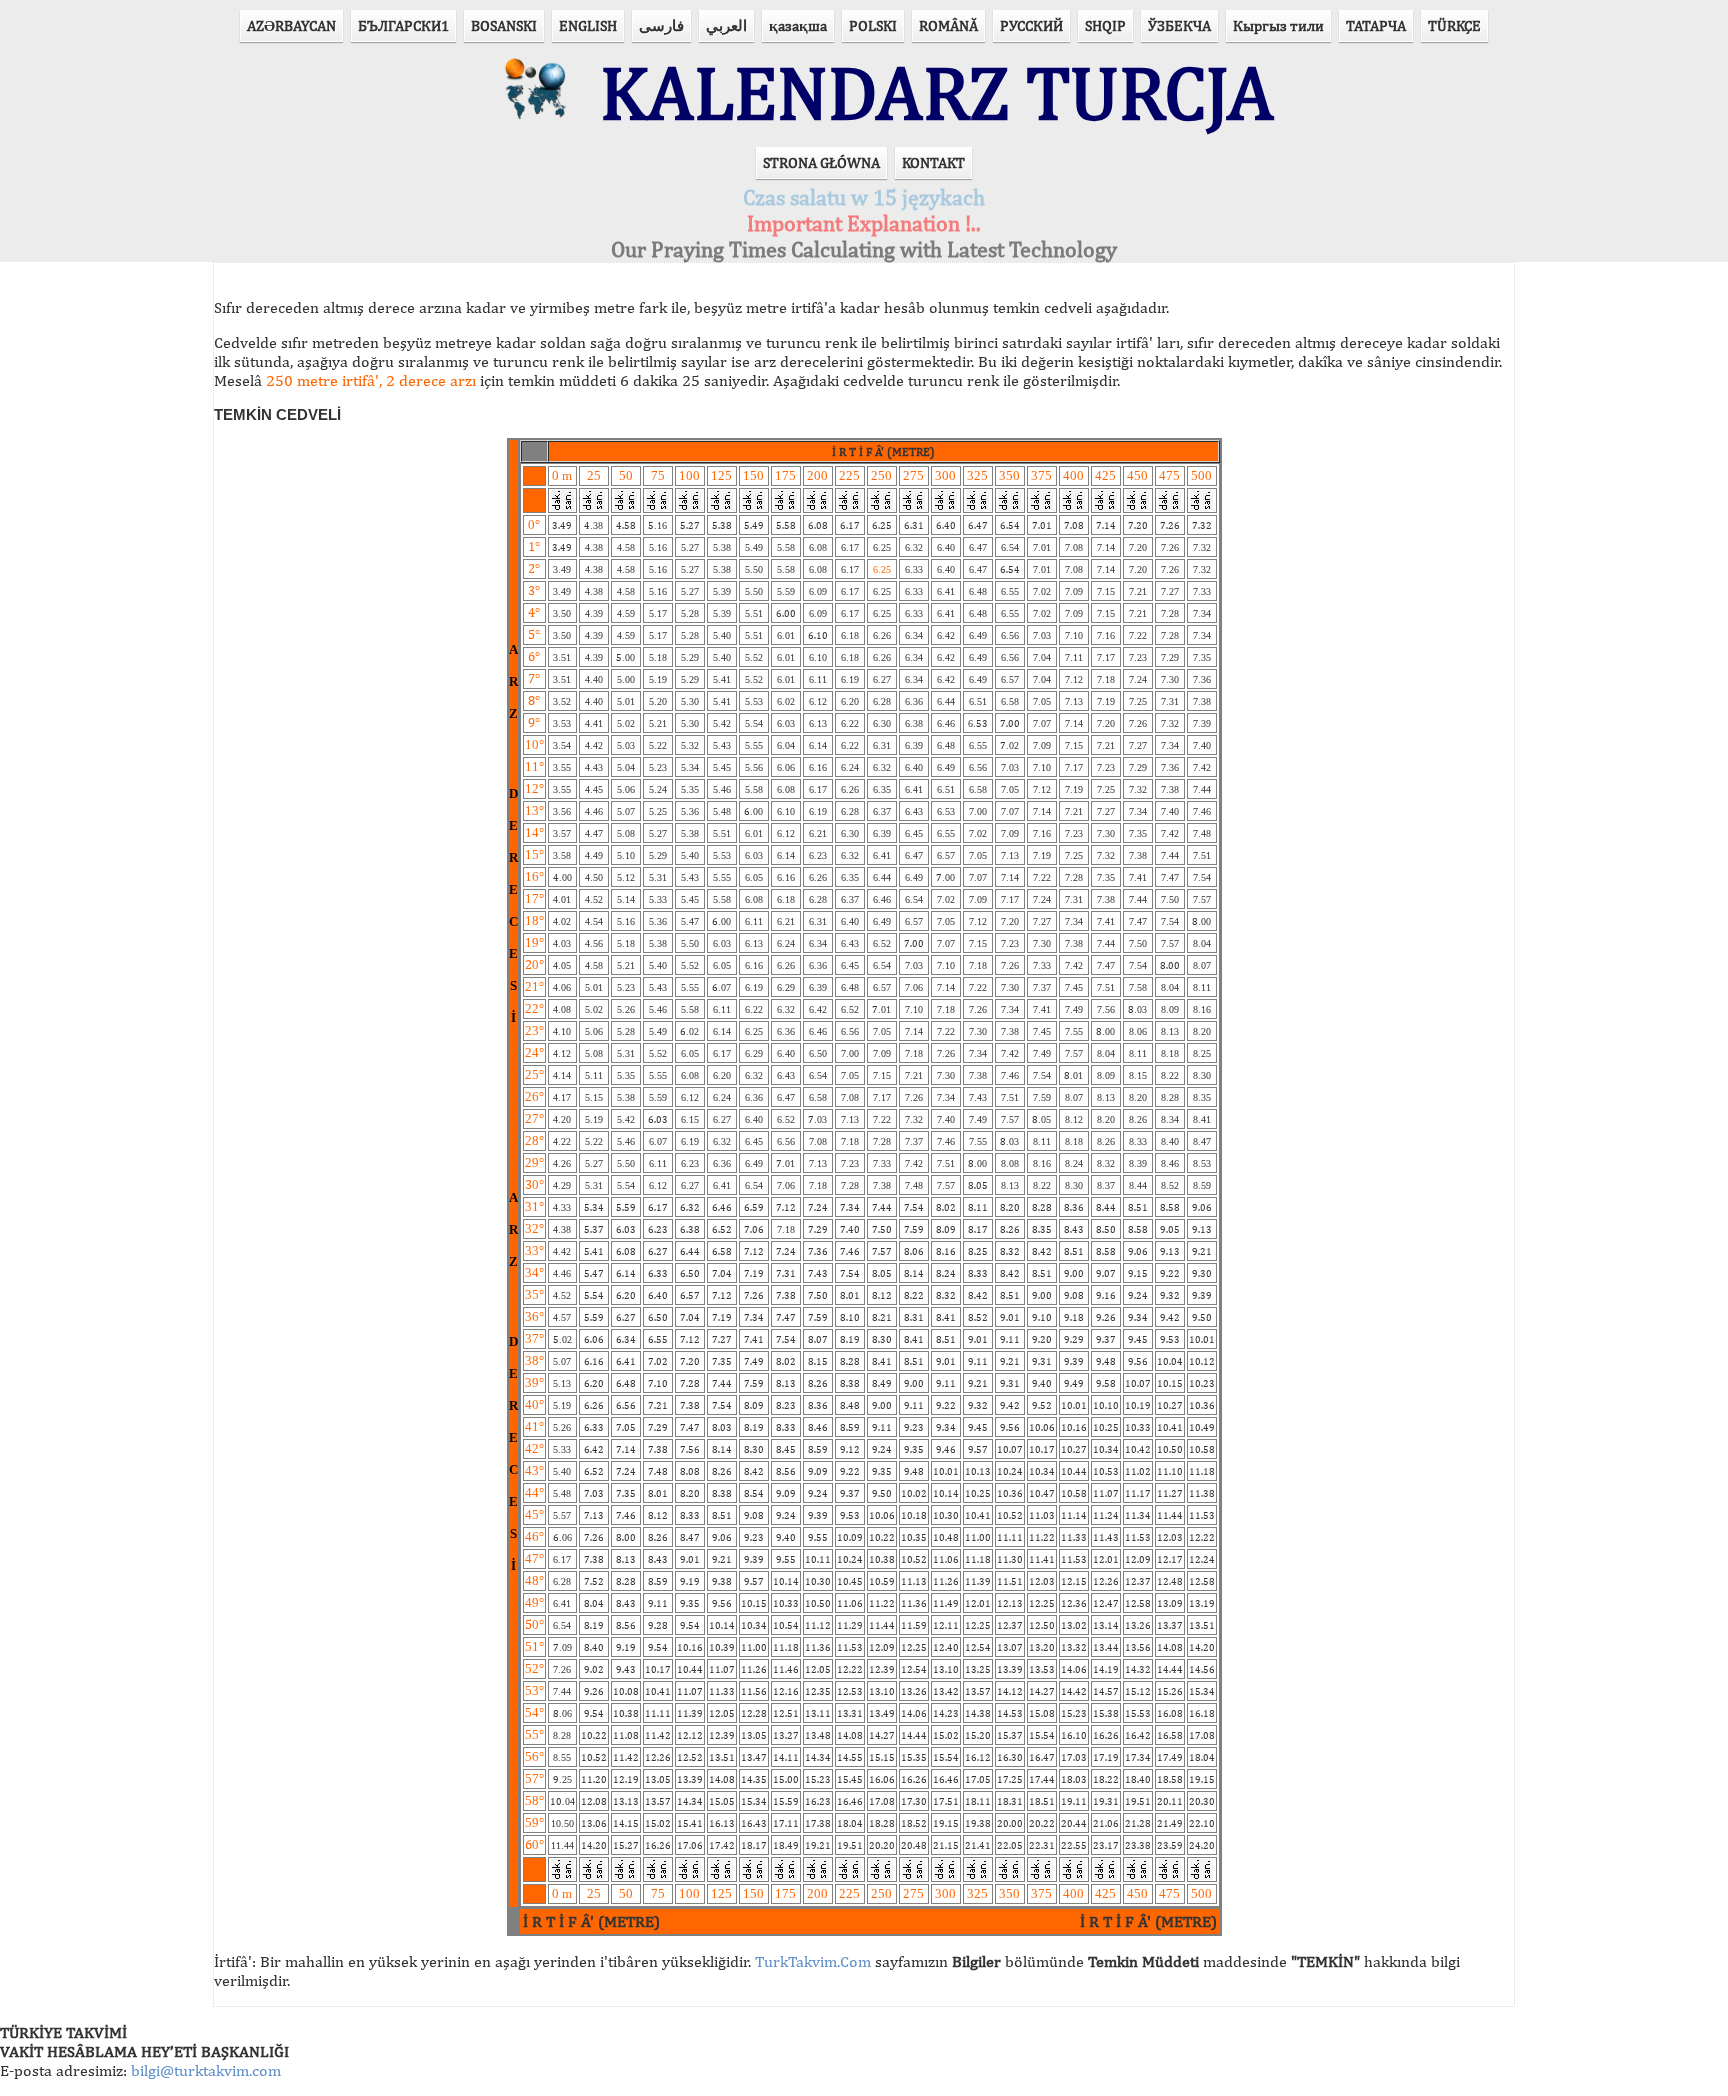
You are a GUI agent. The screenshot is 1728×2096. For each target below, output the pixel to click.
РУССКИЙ (1031, 25)
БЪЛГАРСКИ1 (403, 25)
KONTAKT (933, 162)
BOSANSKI (504, 25)
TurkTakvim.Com (813, 1961)
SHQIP (1105, 25)
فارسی (661, 25)
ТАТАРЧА (1376, 25)
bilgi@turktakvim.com (206, 2070)
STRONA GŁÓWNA (821, 162)
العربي (726, 25)
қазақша (798, 25)
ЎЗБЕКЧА (1179, 25)
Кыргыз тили (1278, 25)
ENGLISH (588, 25)
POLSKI (873, 25)
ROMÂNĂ (948, 25)
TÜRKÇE (1454, 25)
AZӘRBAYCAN (291, 25)
